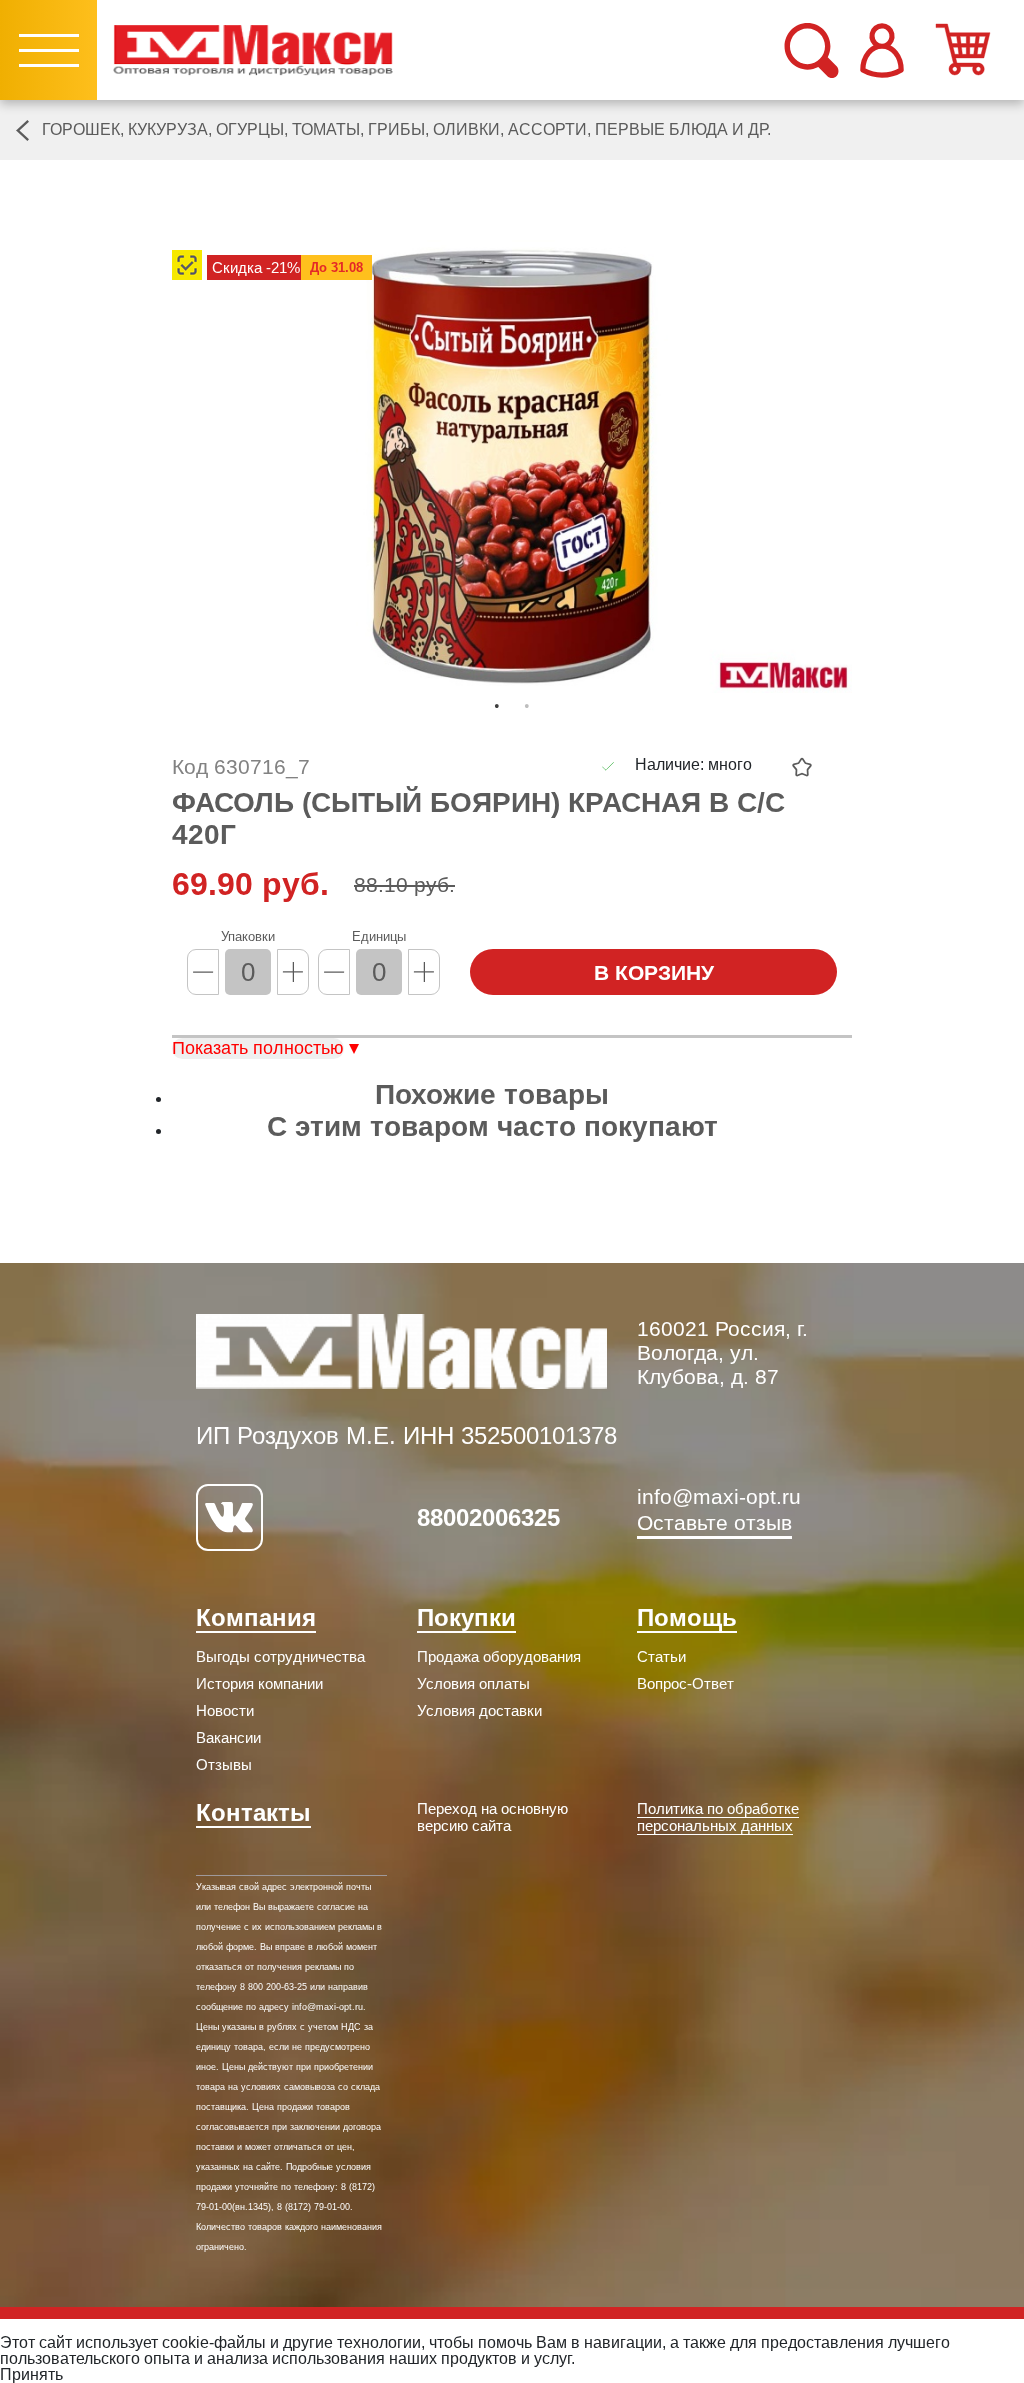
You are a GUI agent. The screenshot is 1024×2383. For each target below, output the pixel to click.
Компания (256, 1617)
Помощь (687, 1617)
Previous (157, 478)
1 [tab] (497, 706)
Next (867, 478)
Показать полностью (258, 1048)
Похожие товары (492, 1094)
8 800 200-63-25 (273, 1987)
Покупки (466, 1617)
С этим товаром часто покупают (492, 1126)
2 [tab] (527, 706)
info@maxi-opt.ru (719, 1496)
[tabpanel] (512, 466)
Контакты (253, 1812)
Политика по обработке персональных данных (718, 1817)
